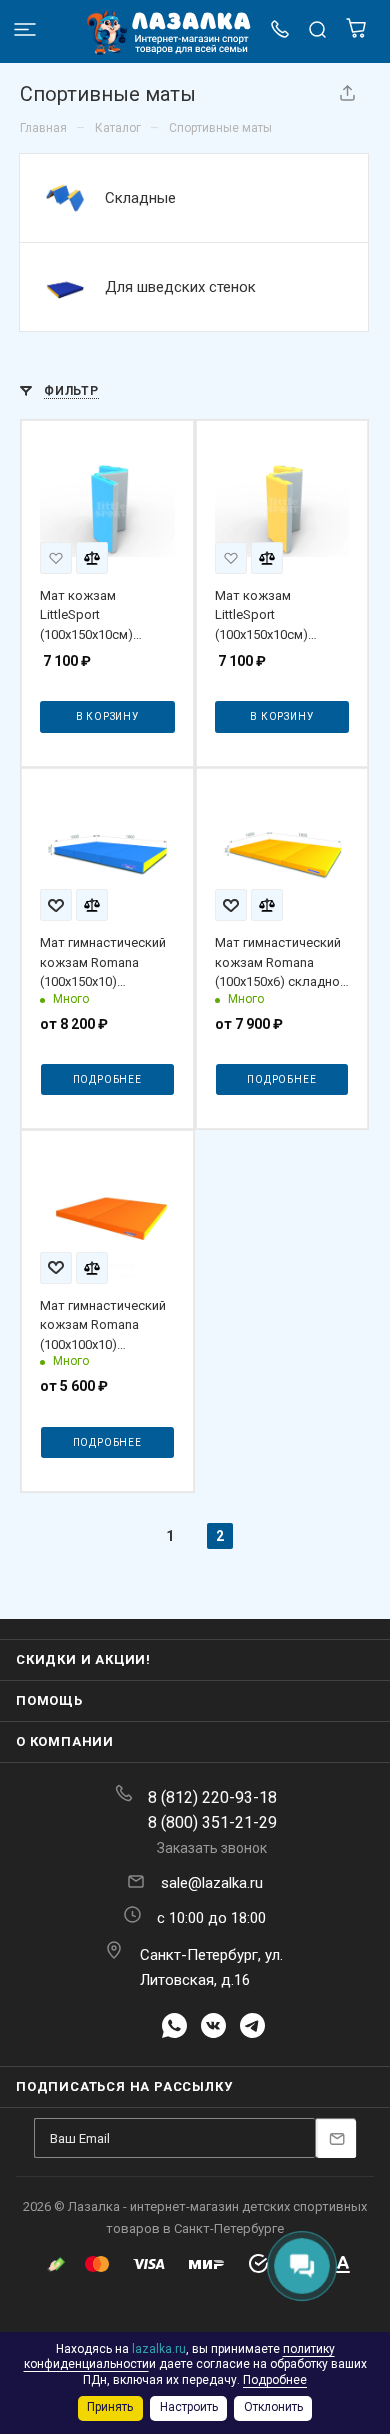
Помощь (49, 1700)
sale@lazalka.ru (212, 1883)
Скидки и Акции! (83, 1659)
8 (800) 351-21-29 (212, 1822)
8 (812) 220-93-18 (212, 1797)
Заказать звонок (212, 1848)
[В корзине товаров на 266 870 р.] (356, 33)
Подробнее (107, 1079)
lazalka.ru (159, 2349)
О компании (65, 1741)
